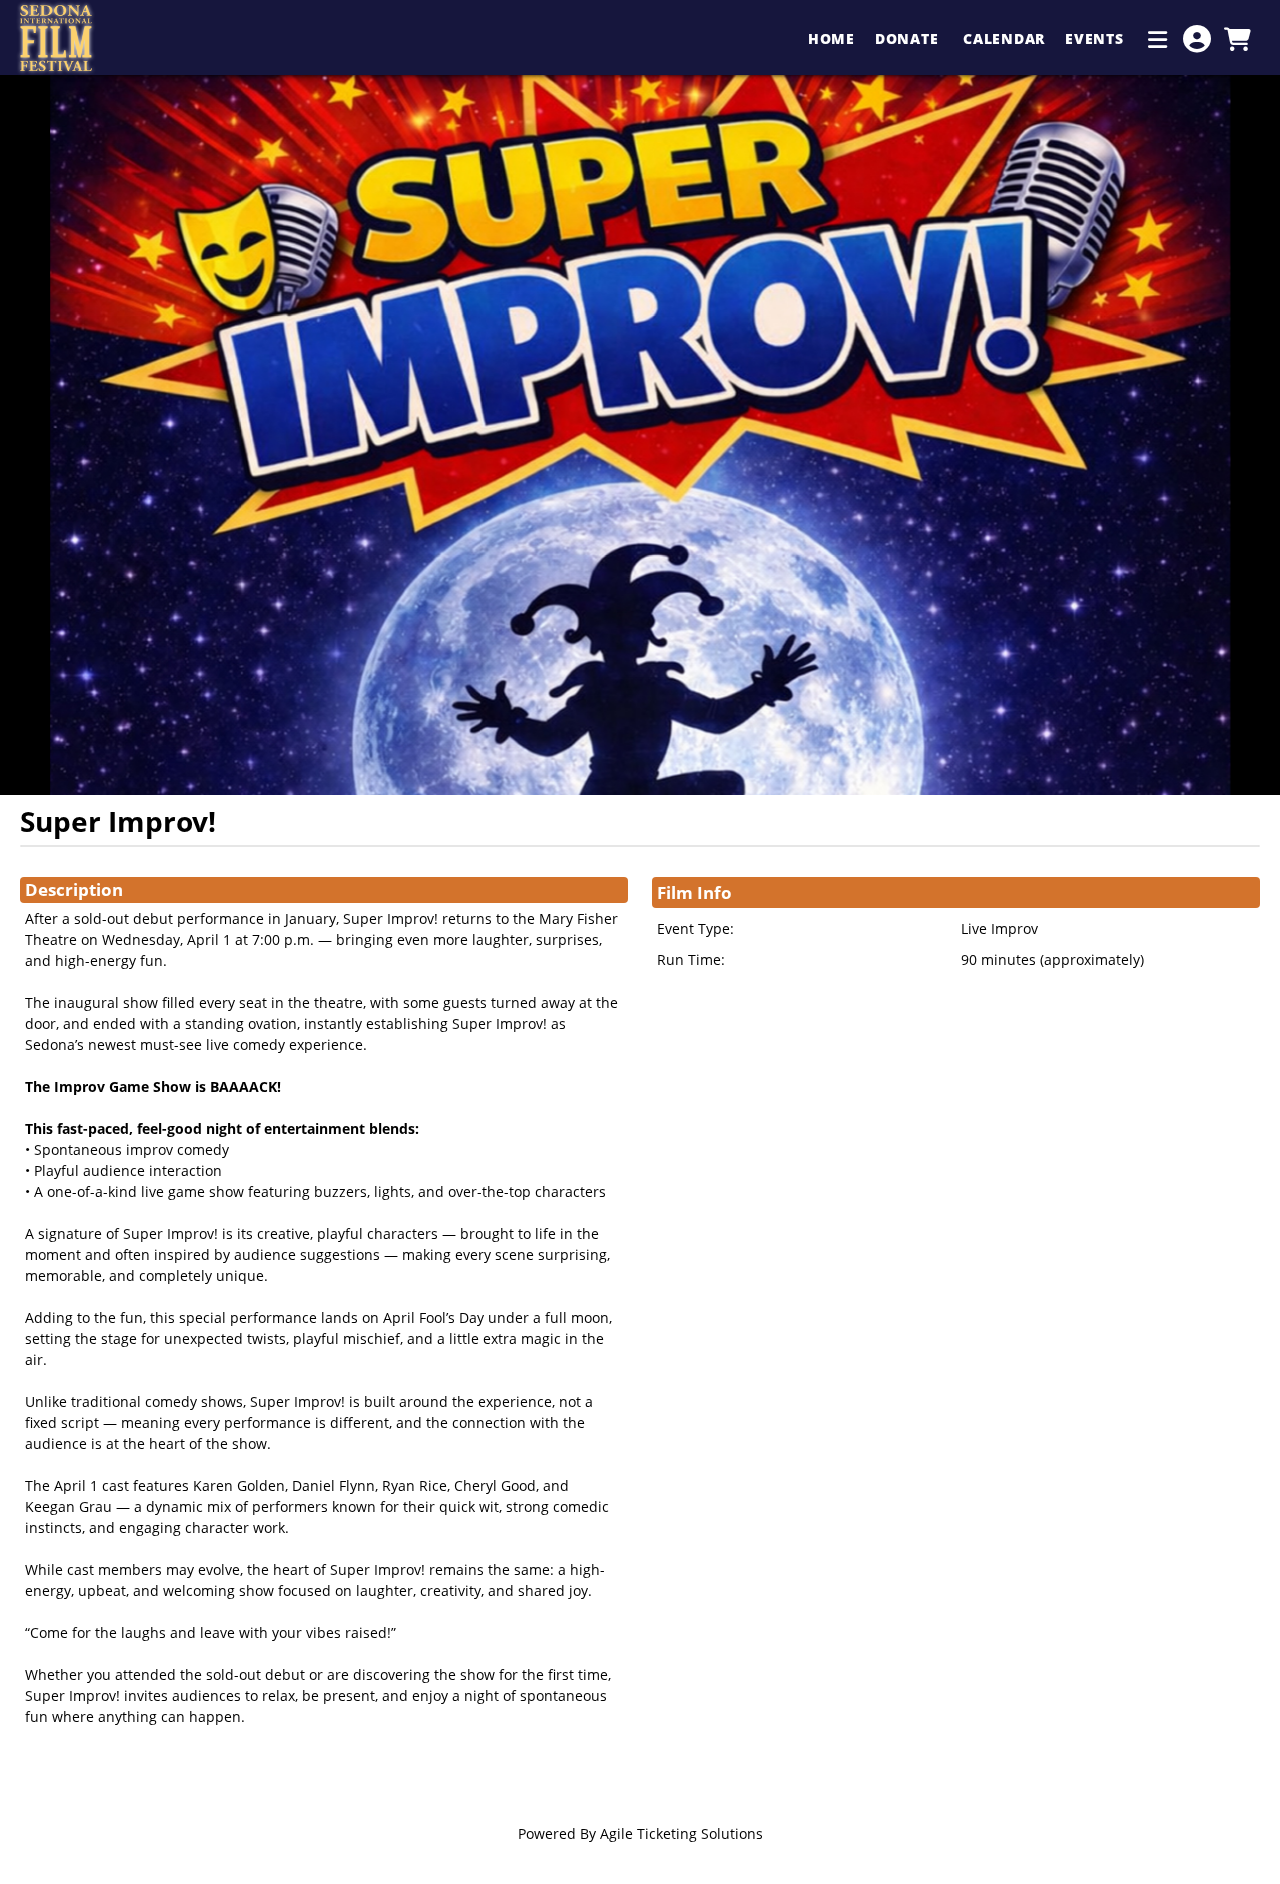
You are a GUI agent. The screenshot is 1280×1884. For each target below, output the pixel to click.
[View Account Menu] (1197, 39)
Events (1096, 38)
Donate (909, 38)
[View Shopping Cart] (1237, 39)
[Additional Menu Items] (1158, 39)
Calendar (1004, 38)
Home (831, 38)
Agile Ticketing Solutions (681, 1833)
